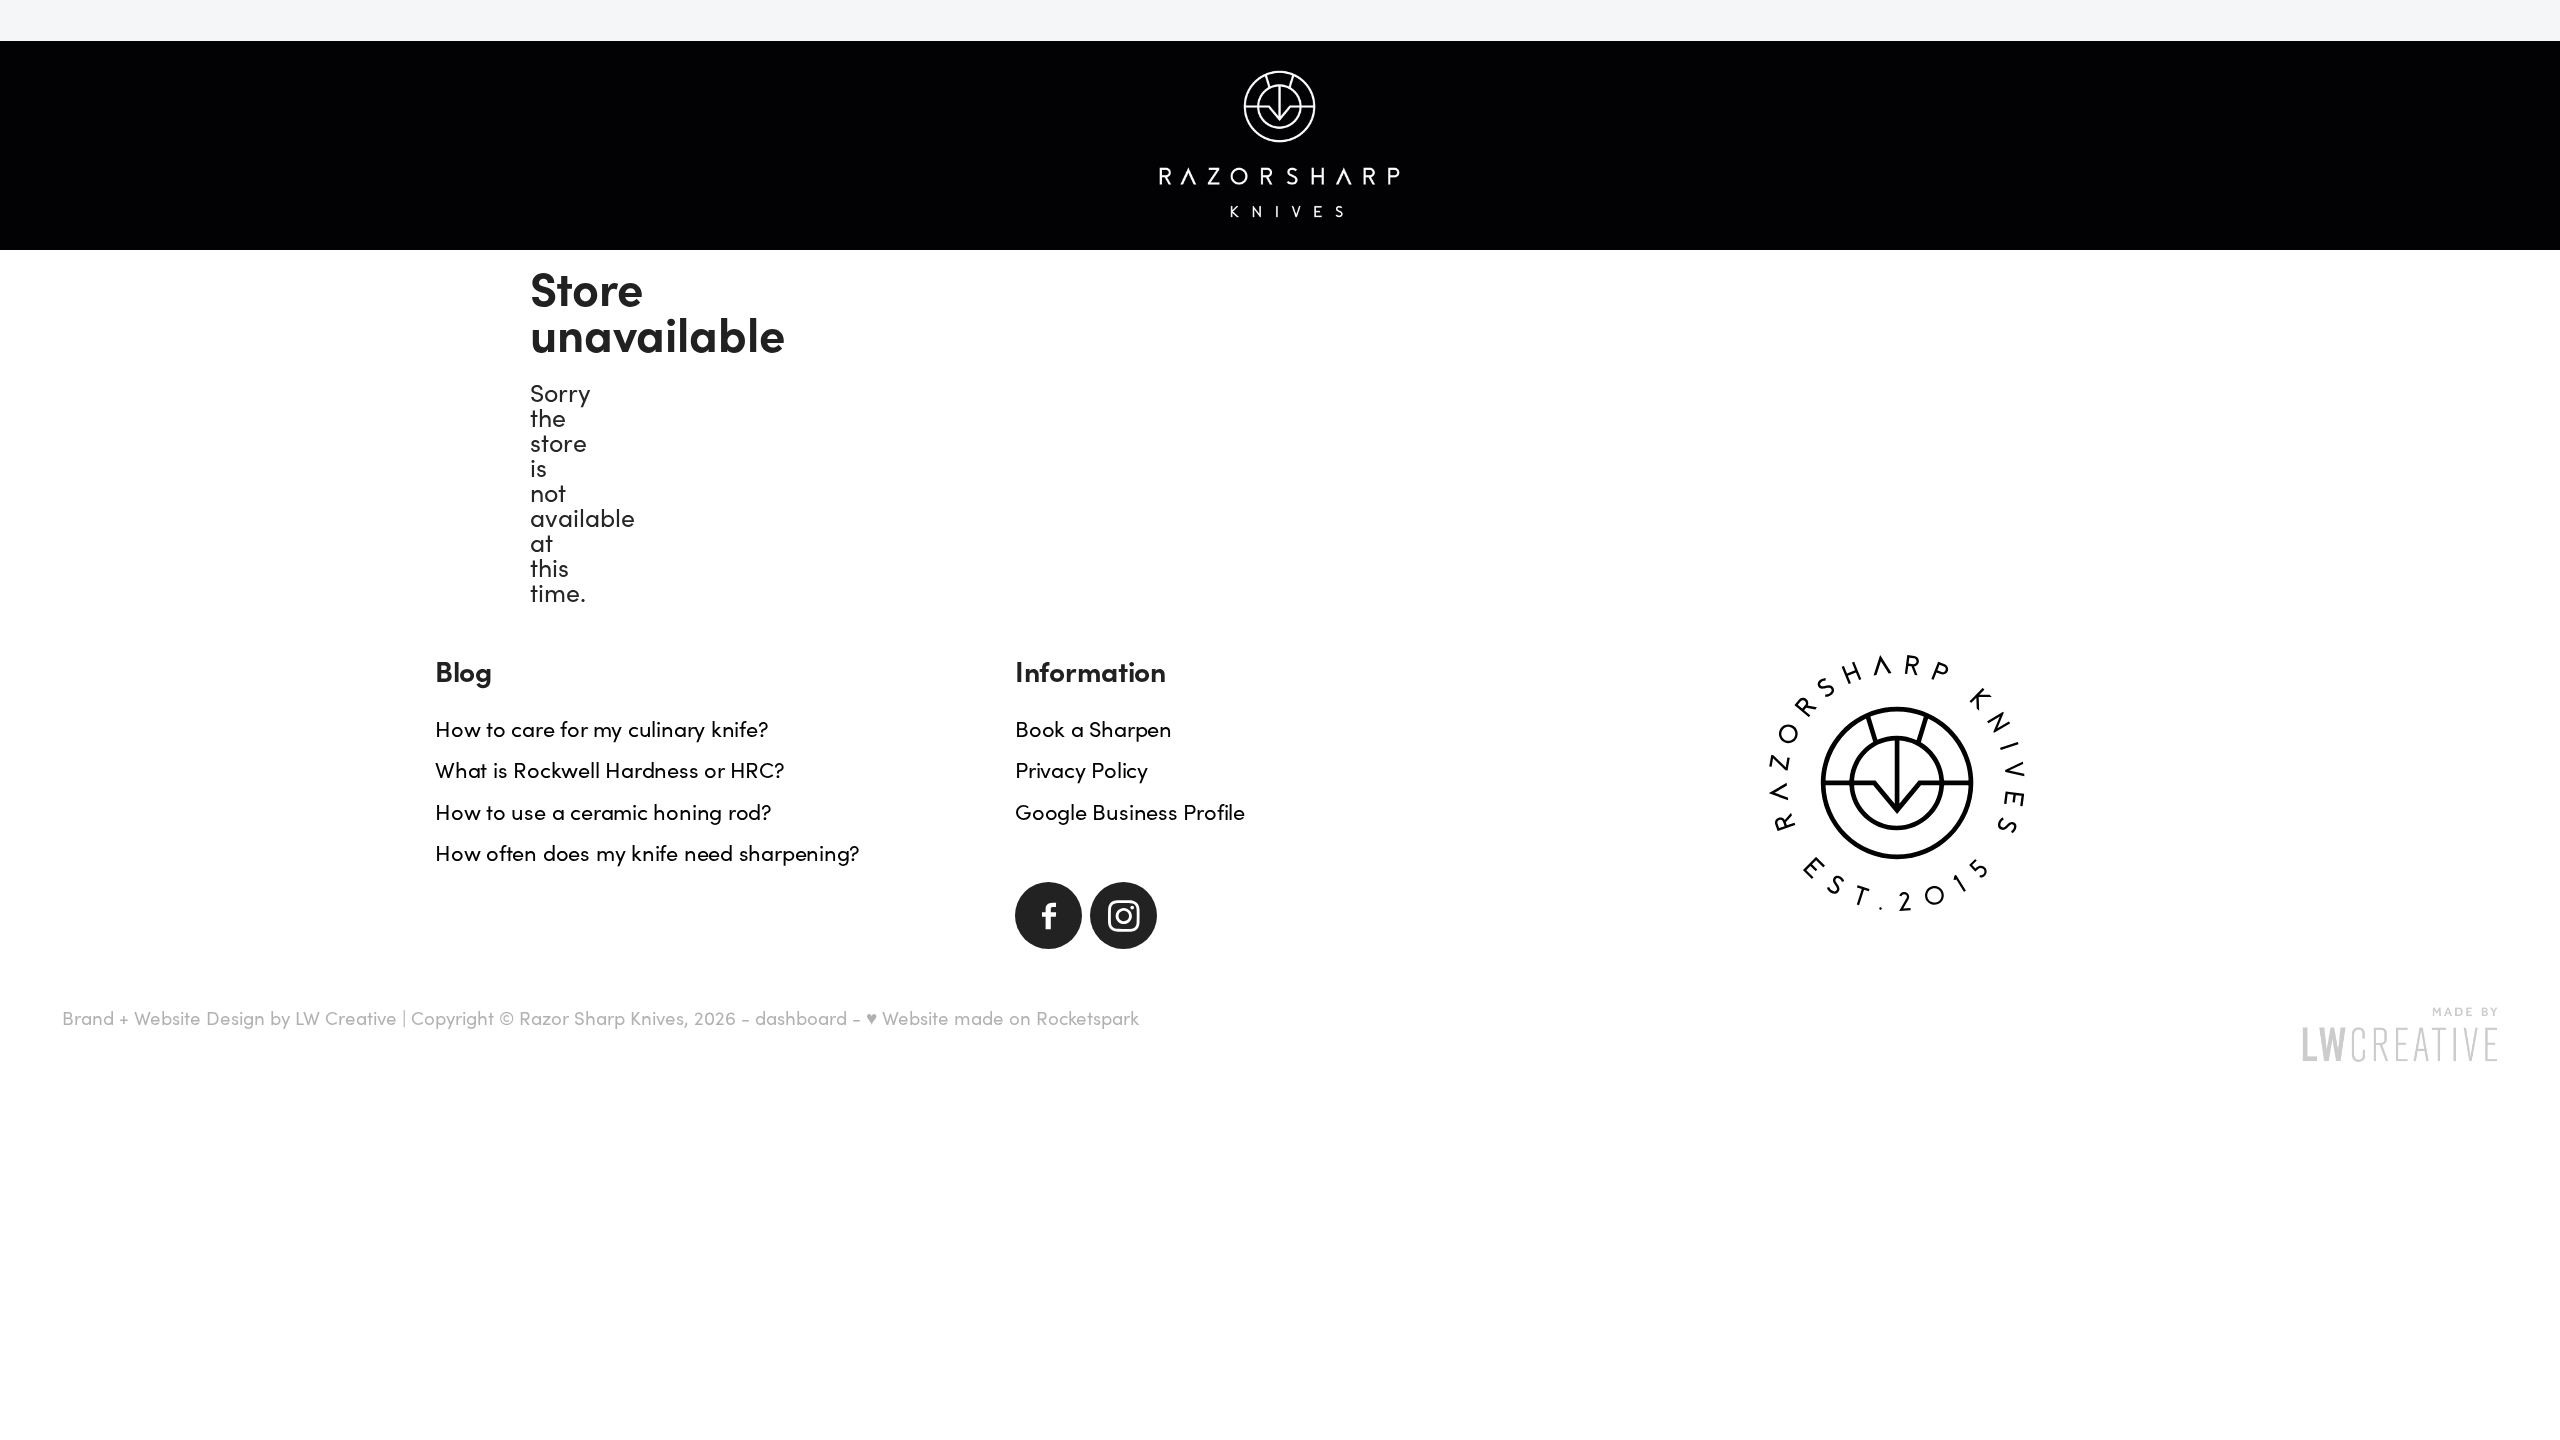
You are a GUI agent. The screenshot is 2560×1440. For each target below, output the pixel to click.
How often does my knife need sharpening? (647, 852)
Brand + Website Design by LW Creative (229, 1017)
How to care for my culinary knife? (602, 728)
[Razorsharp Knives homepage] (1280, 145)
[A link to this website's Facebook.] (1048, 915)
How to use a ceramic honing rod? (603, 811)
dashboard (801, 1017)
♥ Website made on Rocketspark (1002, 1017)
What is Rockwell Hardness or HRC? (610, 769)
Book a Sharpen (1093, 728)
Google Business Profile (1130, 811)
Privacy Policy (1081, 769)
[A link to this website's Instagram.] (1123, 915)
